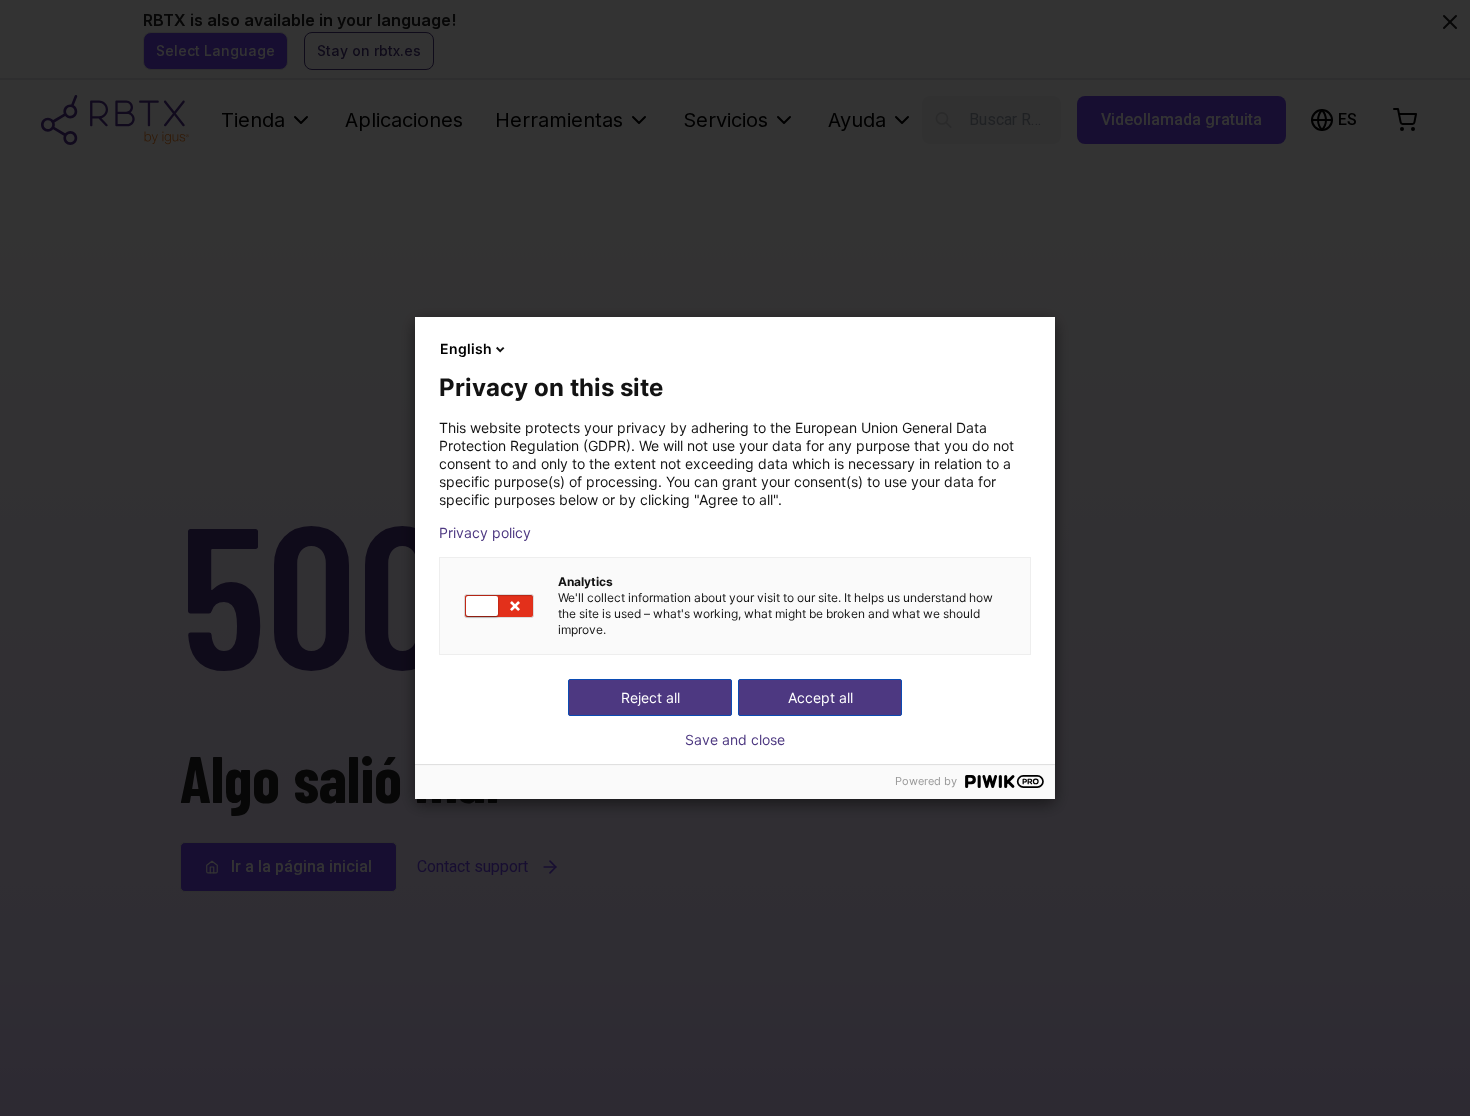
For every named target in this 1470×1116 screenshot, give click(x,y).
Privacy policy (485, 533)
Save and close (735, 740)
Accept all (820, 697)
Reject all (650, 697)
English (466, 348)
